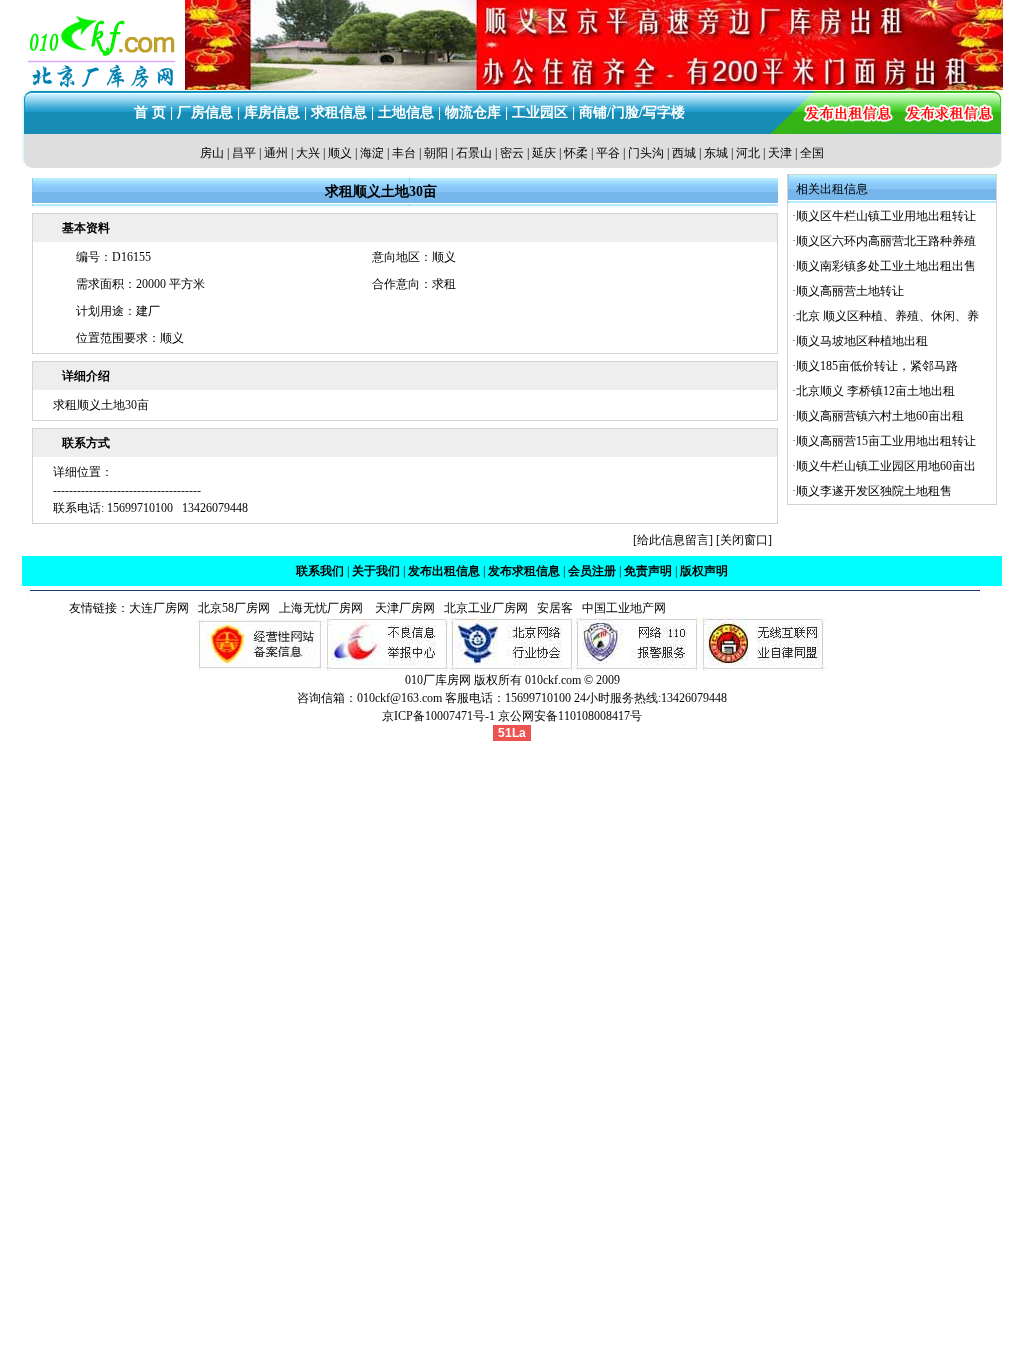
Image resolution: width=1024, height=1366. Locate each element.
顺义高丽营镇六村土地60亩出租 (880, 416)
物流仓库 (473, 112)
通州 (276, 153)
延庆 (544, 153)
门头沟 (646, 153)
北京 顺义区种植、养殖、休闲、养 (887, 316)
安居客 (555, 608)
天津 (780, 153)
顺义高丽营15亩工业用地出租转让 (886, 441)
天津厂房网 (400, 608)
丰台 (404, 153)
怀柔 (576, 153)
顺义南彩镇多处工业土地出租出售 (886, 266)
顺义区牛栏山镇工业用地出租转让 (886, 216)
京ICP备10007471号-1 (438, 716)
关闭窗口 (744, 540)
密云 (512, 153)
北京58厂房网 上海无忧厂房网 (277, 608)
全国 (812, 153)
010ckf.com (553, 680)
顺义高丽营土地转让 (850, 291)
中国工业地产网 (624, 608)
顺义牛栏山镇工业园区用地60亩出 (886, 466)
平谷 (608, 153)
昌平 (244, 153)
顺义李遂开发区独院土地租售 (874, 491)
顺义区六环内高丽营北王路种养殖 (886, 241)
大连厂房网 (159, 608)
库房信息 (272, 112)
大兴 (308, 153)
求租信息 (339, 112)
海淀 (372, 153)
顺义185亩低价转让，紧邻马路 (877, 366)
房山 (212, 153)
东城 (716, 153)
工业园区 (540, 112)
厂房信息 (205, 112)
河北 (748, 153)
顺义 (340, 153)
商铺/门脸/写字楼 (632, 112)
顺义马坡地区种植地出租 (862, 341)
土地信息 (406, 112)
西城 (684, 153)
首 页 (150, 112)
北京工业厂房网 (487, 608)
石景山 (474, 153)
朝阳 (436, 153)
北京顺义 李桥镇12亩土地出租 (875, 391)
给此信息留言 (673, 540)
